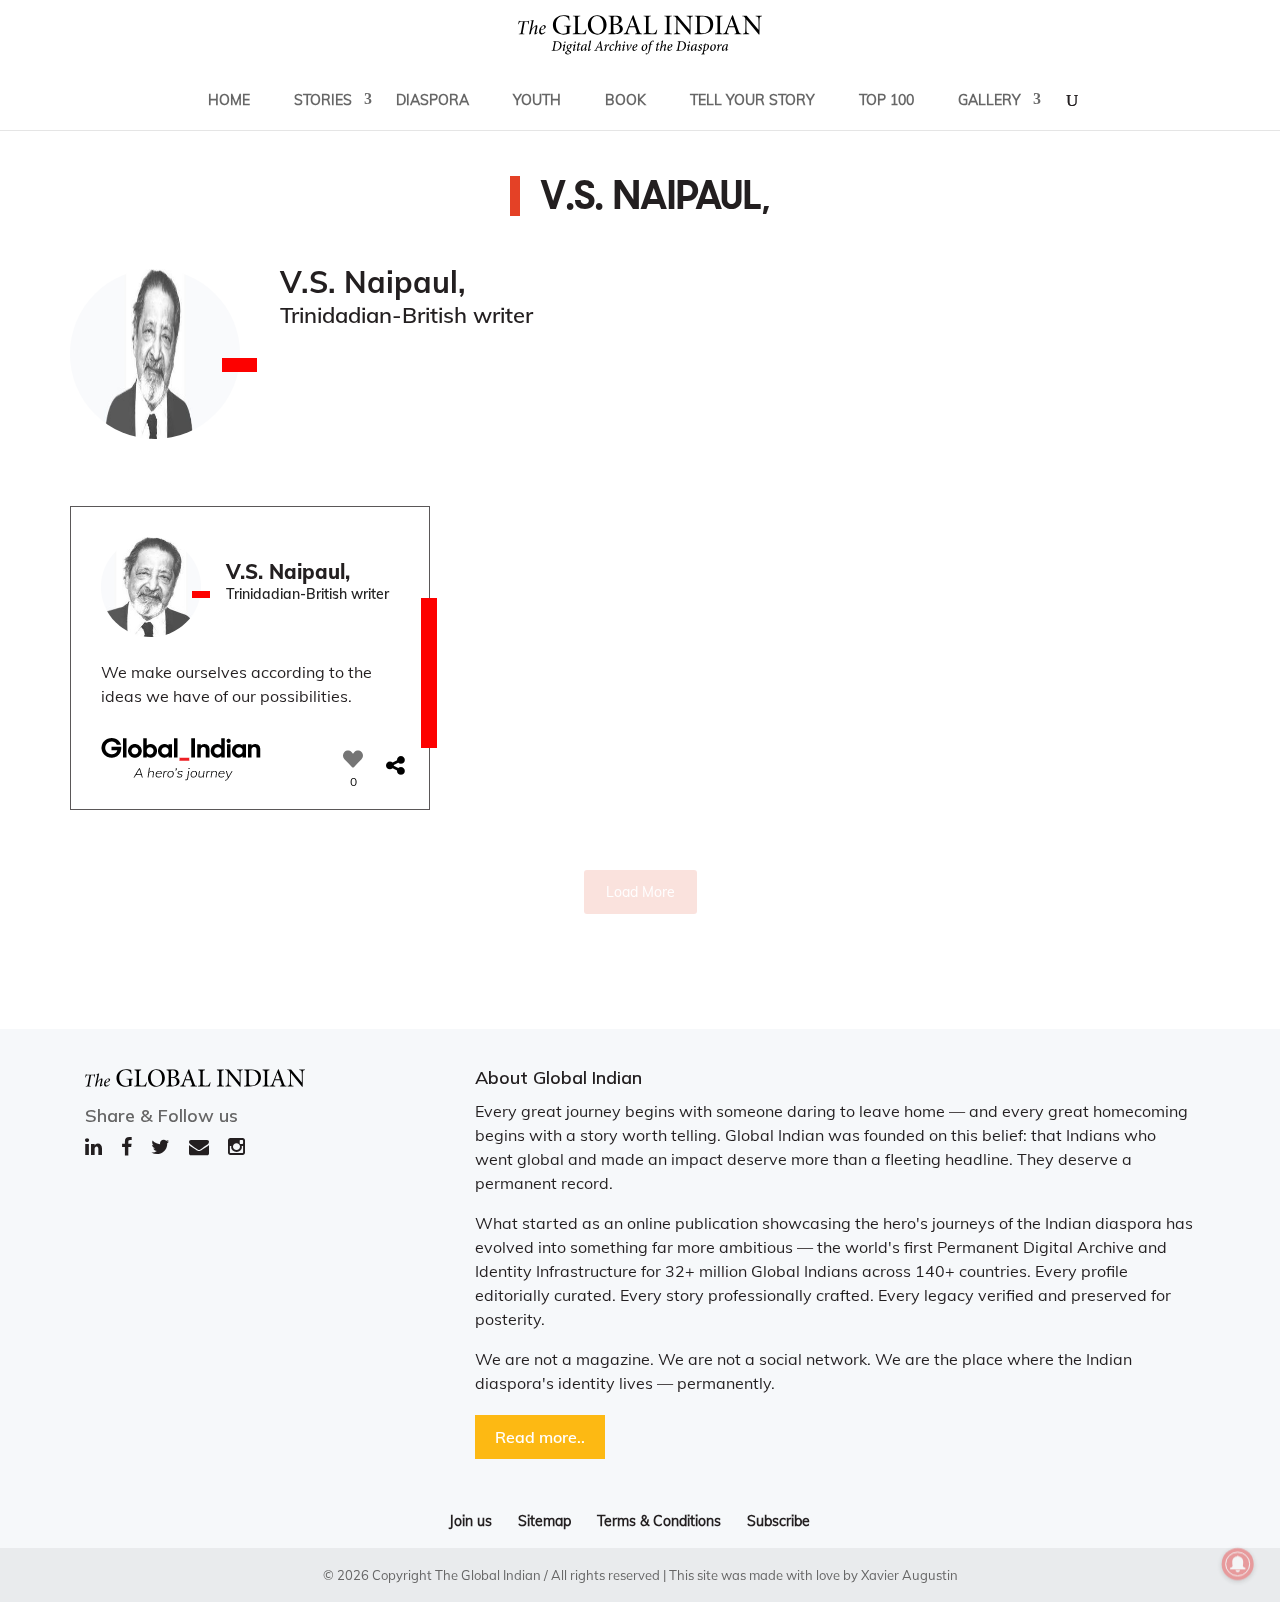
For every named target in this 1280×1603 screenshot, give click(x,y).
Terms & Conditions (659, 1521)
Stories (323, 100)
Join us (470, 1521)
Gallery (989, 100)
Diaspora (432, 100)
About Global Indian (558, 1077)
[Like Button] (353, 759)
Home (229, 100)
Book (625, 100)
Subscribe (778, 1521)
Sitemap (544, 1521)
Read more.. (540, 1437)
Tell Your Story (752, 100)
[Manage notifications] (1238, 1564)
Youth (537, 100)
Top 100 (886, 100)
